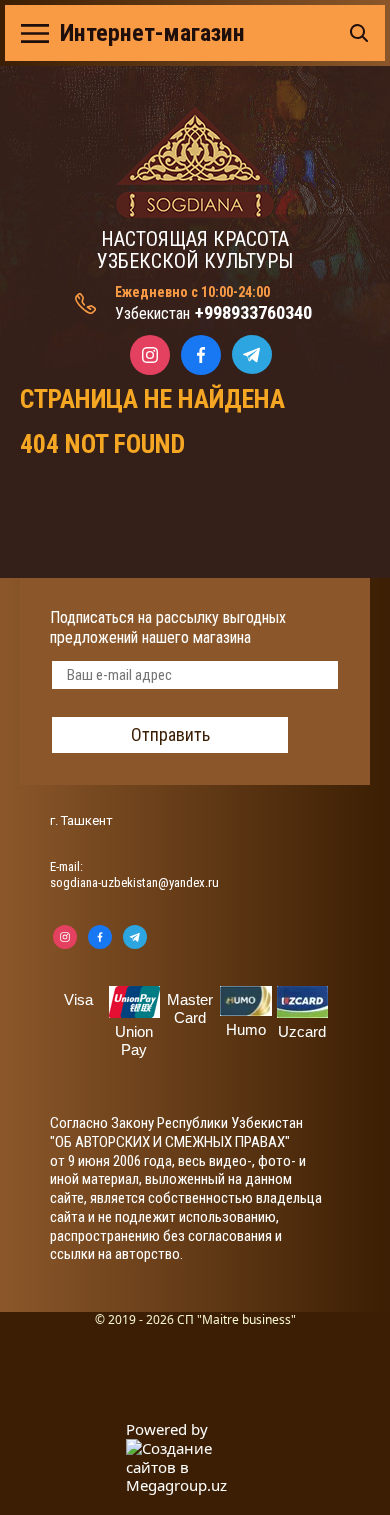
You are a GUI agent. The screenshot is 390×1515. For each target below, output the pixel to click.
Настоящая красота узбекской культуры (195, 250)
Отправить (170, 734)
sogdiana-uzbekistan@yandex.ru (134, 882)
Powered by (167, 1429)
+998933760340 (253, 312)
